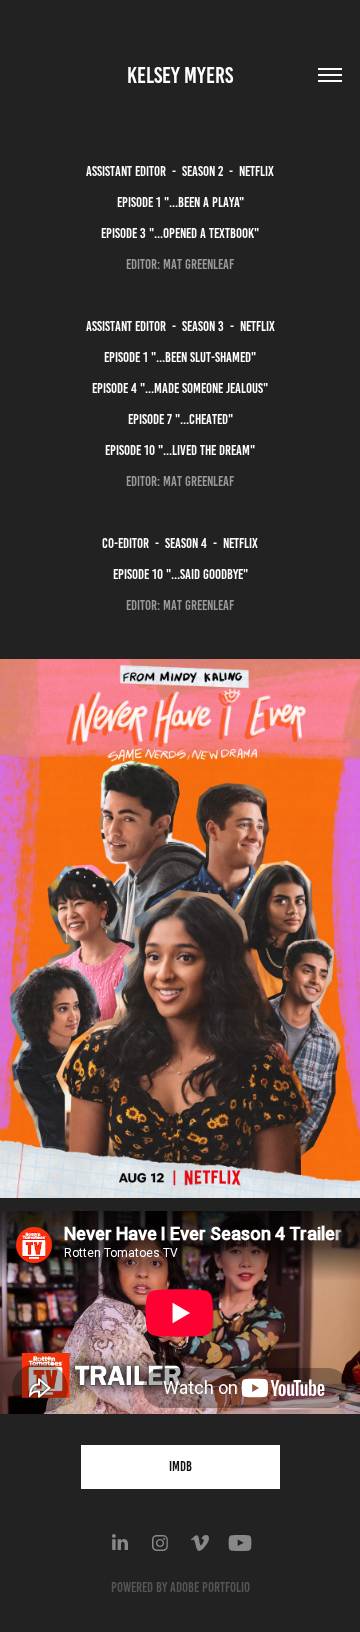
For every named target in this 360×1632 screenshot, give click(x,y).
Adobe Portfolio (210, 1587)
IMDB (180, 1466)
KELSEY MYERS (180, 75)
